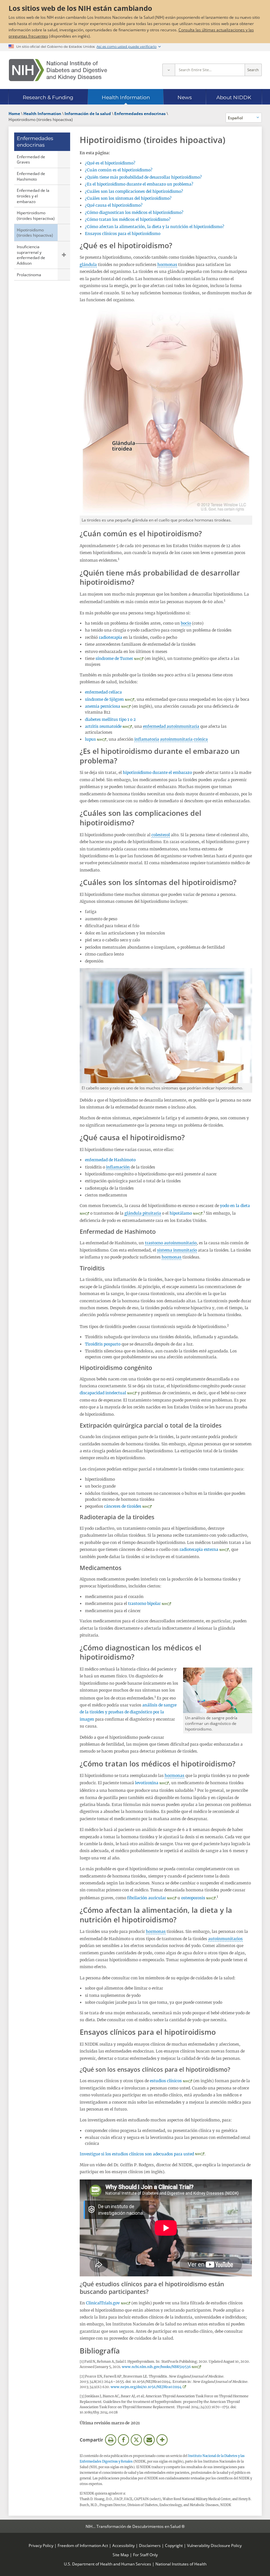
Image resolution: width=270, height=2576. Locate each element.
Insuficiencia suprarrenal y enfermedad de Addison (31, 255)
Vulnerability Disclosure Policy (214, 2545)
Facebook (123, 2440)
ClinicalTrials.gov (103, 2303)
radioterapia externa (199, 1549)
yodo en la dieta (235, 1206)
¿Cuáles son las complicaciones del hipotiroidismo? (134, 191)
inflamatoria (147, 739)
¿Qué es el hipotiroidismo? (110, 163)
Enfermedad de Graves (31, 159)
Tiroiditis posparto (103, 1344)
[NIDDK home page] (58, 70)
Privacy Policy (41, 2545)
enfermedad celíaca (103, 692)
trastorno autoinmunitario (171, 1243)
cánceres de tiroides (123, 1506)
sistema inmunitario (177, 1250)
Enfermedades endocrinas (35, 142)
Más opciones (162, 2440)
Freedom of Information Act (83, 2545)
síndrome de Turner (114, 658)
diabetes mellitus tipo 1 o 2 (110, 719)
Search (253, 70)
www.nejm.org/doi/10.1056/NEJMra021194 (146, 2387)
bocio (186, 623)
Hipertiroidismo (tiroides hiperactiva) (36, 215)
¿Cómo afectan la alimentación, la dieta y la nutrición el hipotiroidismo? (155, 227)
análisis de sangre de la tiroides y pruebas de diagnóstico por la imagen (128, 1712)
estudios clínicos (166, 2081)
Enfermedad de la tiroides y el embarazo (33, 196)
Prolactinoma (29, 275)
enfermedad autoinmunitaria (171, 726)
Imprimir (111, 2440)
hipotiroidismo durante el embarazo (157, 772)
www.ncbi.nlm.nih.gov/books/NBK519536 (156, 2367)
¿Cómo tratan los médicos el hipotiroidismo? (128, 219)
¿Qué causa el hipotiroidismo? (114, 205)
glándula (88, 265)
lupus (90, 739)
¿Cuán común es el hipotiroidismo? (119, 170)
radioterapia (110, 637)
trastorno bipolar (144, 1603)
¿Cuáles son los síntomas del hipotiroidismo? (128, 198)
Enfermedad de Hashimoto (31, 176)
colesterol (161, 835)
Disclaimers (150, 2545)
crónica (201, 739)
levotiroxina (147, 1783)
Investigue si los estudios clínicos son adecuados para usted (137, 2154)
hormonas (167, 265)
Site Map (121, 2555)
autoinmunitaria (176, 739)
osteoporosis (193, 1898)
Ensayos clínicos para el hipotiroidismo (123, 234)
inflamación (118, 1167)
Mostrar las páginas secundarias (64, 255)
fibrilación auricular (147, 1898)
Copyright (174, 2545)
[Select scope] (169, 70)
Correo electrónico (149, 2440)
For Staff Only (145, 2555)
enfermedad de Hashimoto (110, 1160)
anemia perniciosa (103, 706)
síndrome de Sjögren (104, 699)
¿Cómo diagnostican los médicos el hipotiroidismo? (134, 212)
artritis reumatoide (103, 726)
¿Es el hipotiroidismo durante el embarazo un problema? (139, 184)
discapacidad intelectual (103, 1393)
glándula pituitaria (143, 1213)
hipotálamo (181, 1213)
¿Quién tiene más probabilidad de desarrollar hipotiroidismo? (143, 177)
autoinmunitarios (225, 1939)
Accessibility (123, 2545)
